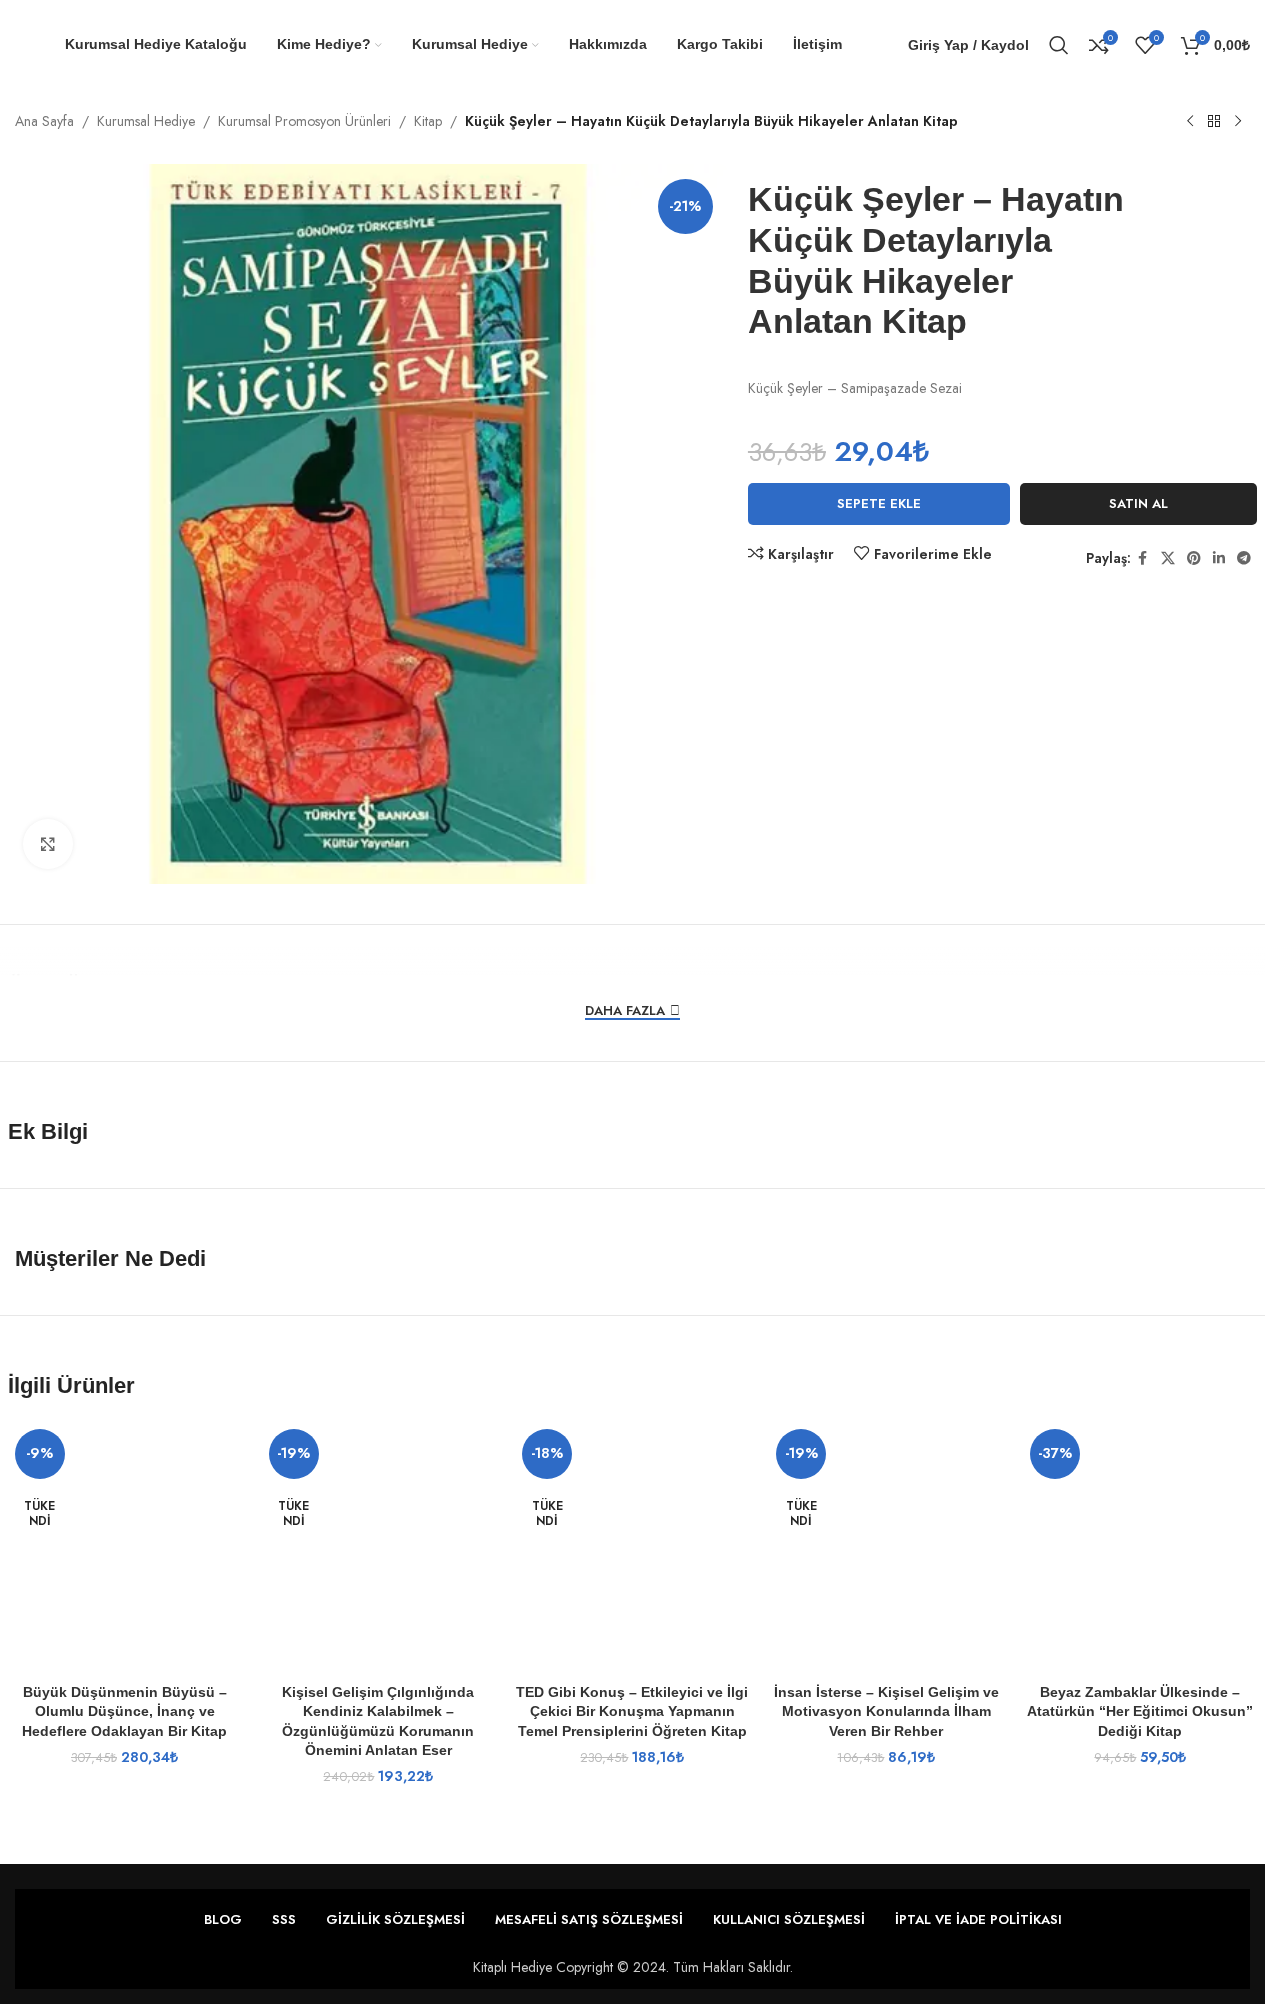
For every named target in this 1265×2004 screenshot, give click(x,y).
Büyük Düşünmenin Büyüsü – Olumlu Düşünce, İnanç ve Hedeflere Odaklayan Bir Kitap (124, 1711)
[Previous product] (1190, 122)
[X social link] (1168, 558)
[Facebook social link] (1143, 558)
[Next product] (1238, 122)
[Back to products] (1214, 122)
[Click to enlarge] (48, 844)
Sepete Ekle (879, 503)
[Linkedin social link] (1219, 558)
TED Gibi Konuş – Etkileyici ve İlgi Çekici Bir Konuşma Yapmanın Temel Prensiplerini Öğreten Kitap (632, 1711)
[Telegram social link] (1244, 558)
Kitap (428, 121)
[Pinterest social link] (1194, 558)
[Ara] (1059, 45)
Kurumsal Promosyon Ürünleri (304, 121)
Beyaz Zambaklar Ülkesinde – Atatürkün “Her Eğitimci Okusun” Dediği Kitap (1140, 1711)
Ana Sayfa (44, 121)
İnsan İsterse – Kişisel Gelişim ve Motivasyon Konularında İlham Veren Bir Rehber (886, 1711)
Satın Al (1138, 503)
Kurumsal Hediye (146, 121)
